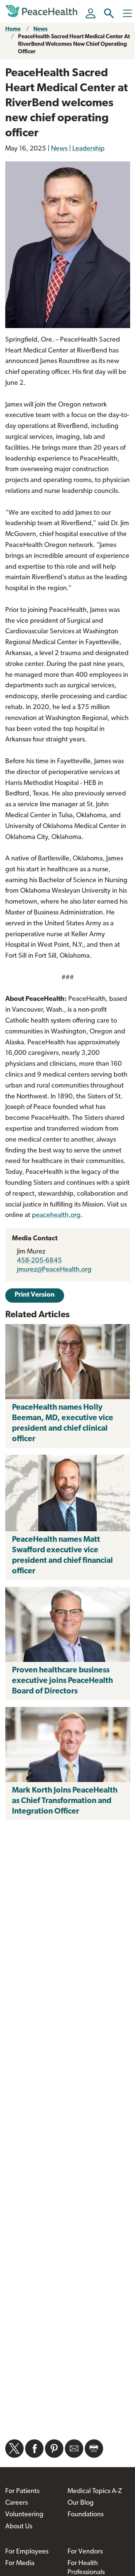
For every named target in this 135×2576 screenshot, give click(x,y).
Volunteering (24, 2515)
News (40, 29)
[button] (109, 13)
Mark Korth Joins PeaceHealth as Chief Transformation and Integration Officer (65, 1801)
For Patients (22, 2492)
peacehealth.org (56, 1216)
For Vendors (85, 2552)
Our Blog (81, 2503)
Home (13, 29)
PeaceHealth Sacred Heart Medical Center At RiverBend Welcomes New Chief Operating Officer (74, 44)
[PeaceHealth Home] (43, 11)
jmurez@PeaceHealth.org (54, 1270)
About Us (19, 2527)
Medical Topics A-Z (95, 2492)
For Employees (27, 2552)
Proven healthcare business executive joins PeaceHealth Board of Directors (62, 1681)
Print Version (35, 1295)
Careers (16, 2503)
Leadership (88, 149)
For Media (20, 2564)
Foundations (85, 2515)
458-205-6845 (39, 1261)
